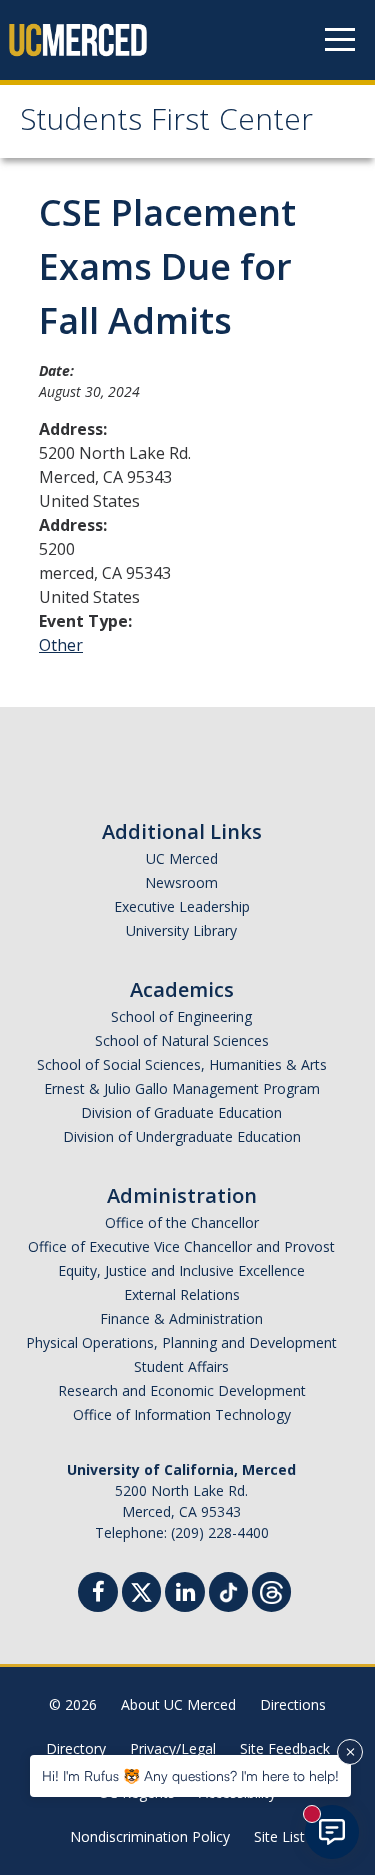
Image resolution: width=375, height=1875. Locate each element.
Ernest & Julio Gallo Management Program (182, 1088)
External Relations (182, 1294)
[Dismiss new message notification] (350, 1752)
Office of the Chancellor (182, 1222)
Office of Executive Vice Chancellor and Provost (181, 1246)
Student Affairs (181, 1366)
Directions (293, 1704)
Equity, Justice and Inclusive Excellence (181, 1270)
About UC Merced (178, 1704)
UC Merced (182, 858)
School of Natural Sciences (182, 1040)
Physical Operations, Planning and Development (181, 1342)
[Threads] (271, 1589)
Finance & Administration (181, 1318)
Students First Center (166, 123)
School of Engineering (181, 1016)
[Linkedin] (185, 1594)
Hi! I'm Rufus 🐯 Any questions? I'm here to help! (190, 1775)
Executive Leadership (182, 906)
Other (61, 645)
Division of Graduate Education (181, 1112)
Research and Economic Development (182, 1390)
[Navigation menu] (340, 40)
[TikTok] (228, 1589)
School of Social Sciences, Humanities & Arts (182, 1064)
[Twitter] (141, 1589)
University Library (181, 930)
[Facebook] (98, 1594)
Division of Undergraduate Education (182, 1136)
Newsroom (181, 882)
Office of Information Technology (182, 1414)
